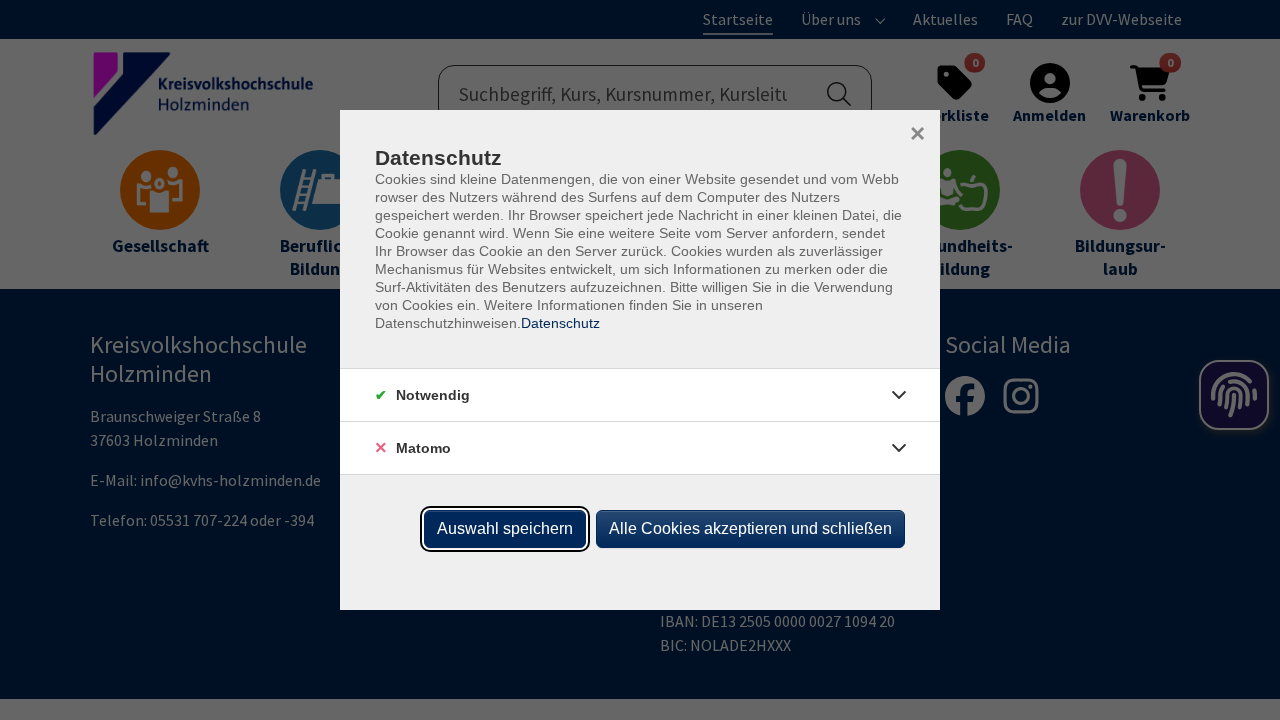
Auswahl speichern (505, 528)
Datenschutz (560, 323)
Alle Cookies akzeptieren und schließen (750, 528)
